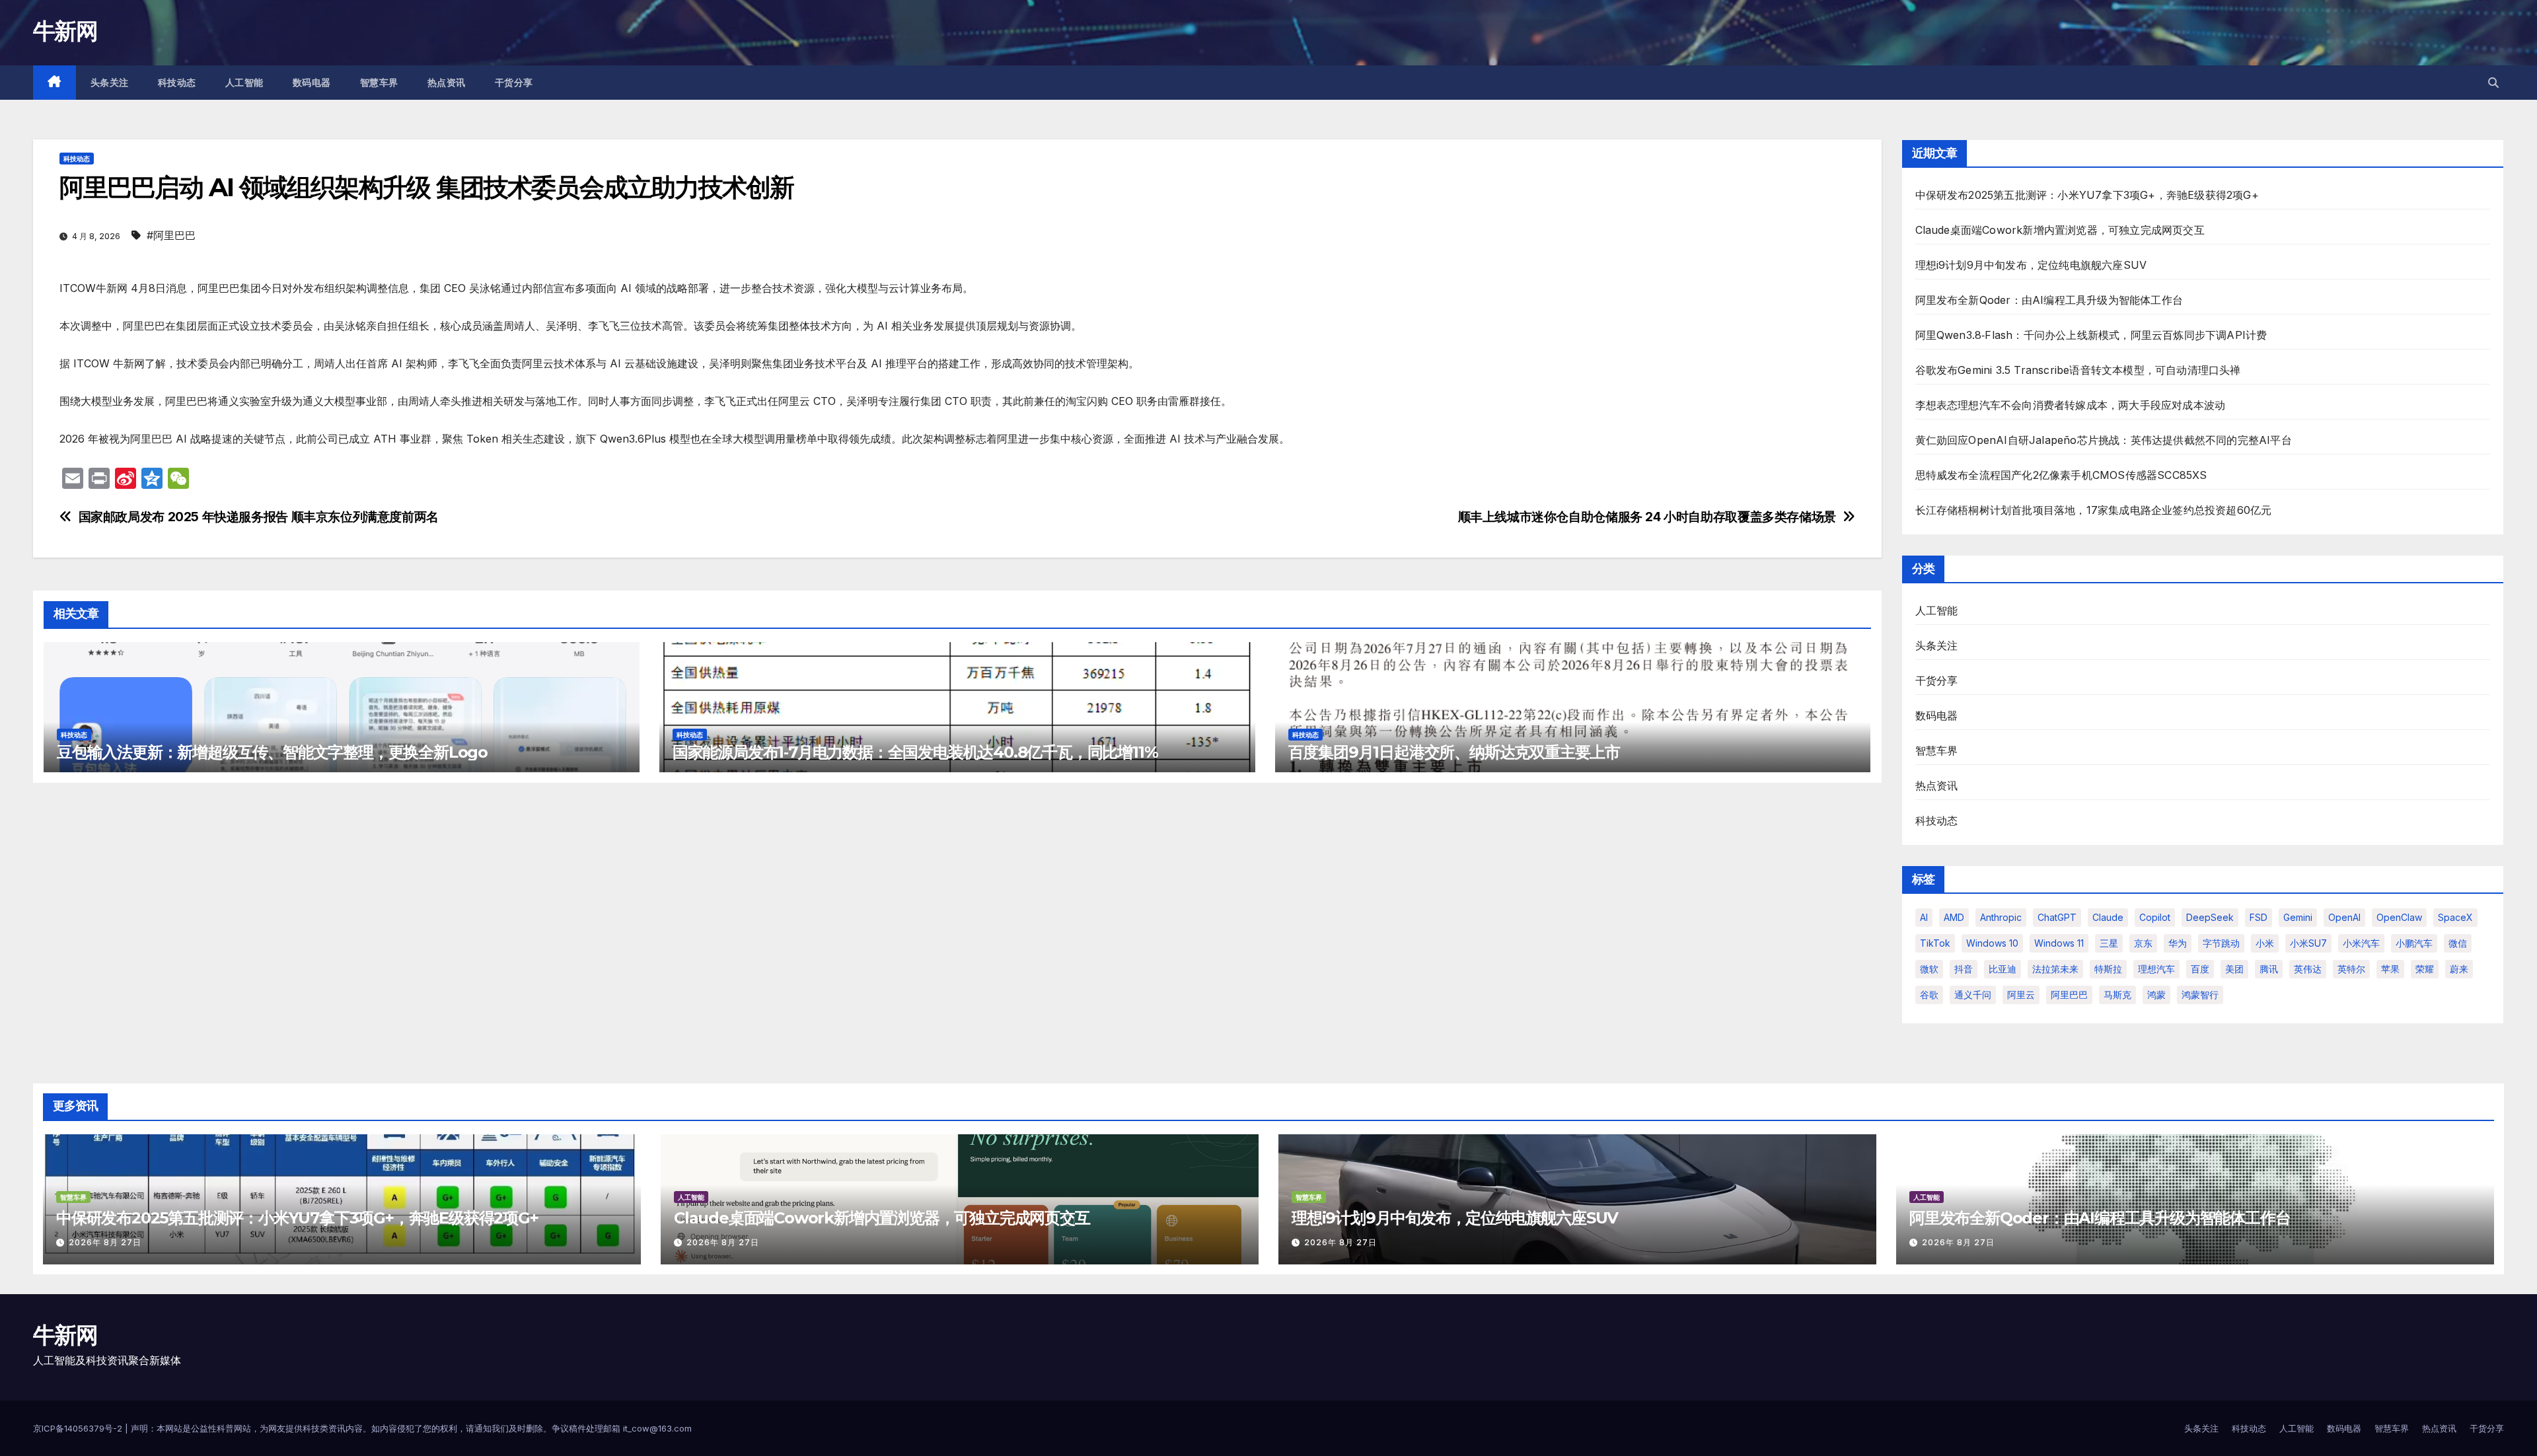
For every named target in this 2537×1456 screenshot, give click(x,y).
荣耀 (2425, 969)
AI (1924, 917)
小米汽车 (2361, 943)
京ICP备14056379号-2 (79, 1428)
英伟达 (2308, 969)
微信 (2458, 943)
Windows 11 (2059, 943)
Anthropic (2001, 917)
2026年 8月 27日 (105, 1242)
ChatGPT (2057, 917)
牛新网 (65, 31)
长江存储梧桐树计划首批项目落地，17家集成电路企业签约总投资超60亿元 (2094, 510)
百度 (2200, 969)
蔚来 (2459, 969)
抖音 (1964, 969)
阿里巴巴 (2069, 995)
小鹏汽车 (2414, 943)
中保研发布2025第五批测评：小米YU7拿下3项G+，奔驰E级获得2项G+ (2087, 195)
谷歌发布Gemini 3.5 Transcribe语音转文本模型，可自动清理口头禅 (2078, 370)
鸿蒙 (2156, 995)
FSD (2259, 917)
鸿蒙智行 (2200, 995)
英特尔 (2351, 969)
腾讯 (2269, 969)
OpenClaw (2399, 917)
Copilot (2155, 917)
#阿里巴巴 (171, 235)
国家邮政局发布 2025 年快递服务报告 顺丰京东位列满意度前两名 (259, 517)
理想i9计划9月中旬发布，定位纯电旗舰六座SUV (2031, 265)
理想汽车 (2156, 969)
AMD (1954, 917)
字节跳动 (2221, 943)
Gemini (2298, 917)
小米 (2265, 943)
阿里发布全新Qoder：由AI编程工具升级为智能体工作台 (2049, 300)
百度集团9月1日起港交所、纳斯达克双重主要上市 (1454, 752)
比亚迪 (2003, 969)
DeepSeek (2210, 917)
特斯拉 (2108, 969)
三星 (2109, 943)
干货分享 (514, 83)
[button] (2493, 83)
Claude (2108, 917)
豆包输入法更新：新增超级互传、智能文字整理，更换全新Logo (272, 752)
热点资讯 (447, 83)
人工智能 (244, 83)
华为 (2178, 943)
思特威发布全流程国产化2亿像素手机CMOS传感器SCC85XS (2061, 475)
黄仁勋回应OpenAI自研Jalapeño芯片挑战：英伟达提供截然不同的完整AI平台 (2104, 440)
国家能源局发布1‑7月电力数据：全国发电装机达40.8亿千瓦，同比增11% (915, 752)
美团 (2234, 969)
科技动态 (177, 83)
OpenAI (2344, 917)
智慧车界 (379, 83)
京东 (2143, 943)
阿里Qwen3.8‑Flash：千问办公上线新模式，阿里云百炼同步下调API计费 (2091, 335)
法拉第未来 (2055, 969)
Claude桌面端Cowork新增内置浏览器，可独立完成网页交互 (2060, 230)
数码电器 (312, 83)
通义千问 (1973, 995)
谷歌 (1929, 995)
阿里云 (2021, 995)
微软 (1929, 969)
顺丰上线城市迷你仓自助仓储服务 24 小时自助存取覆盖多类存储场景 (1647, 517)
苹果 (2390, 969)
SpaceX (2455, 917)
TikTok (1935, 943)
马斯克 (2117, 995)
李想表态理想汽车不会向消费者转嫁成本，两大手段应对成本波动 (2071, 405)
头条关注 (110, 83)
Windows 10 (1992, 943)
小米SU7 (2308, 943)
